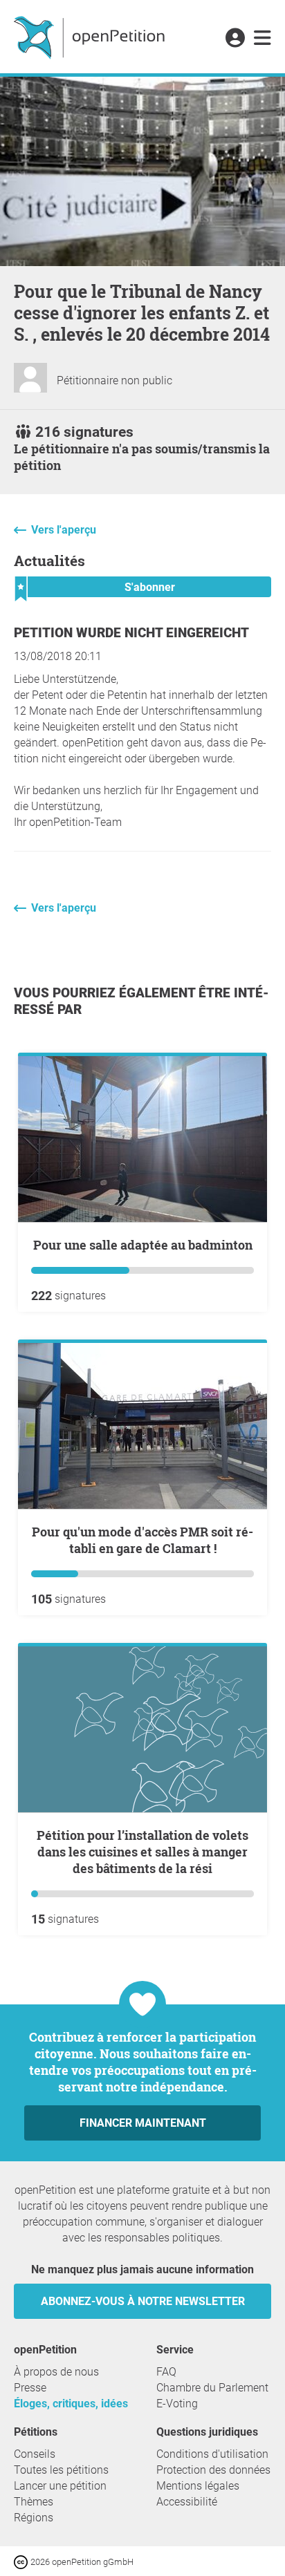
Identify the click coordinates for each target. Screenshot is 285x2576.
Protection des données (213, 2470)
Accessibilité (187, 2502)
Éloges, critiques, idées (71, 2404)
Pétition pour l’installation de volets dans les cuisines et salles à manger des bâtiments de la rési (142, 1852)
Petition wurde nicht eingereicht (131, 633)
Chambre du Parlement (212, 2388)
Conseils (35, 2454)
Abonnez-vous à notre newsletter (143, 2301)
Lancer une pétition (60, 2486)
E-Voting (177, 2404)
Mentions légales (198, 2486)
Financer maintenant (143, 2123)
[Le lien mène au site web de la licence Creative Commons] (22, 2561)
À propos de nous (56, 2372)
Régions (34, 2518)
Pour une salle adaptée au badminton (143, 1245)
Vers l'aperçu (64, 530)
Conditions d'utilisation (212, 2454)
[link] (263, 39)
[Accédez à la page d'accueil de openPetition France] (91, 37)
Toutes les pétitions (61, 2470)
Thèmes (34, 2502)
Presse (30, 2388)
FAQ (166, 2372)
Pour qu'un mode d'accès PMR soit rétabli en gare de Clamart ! (142, 1540)
